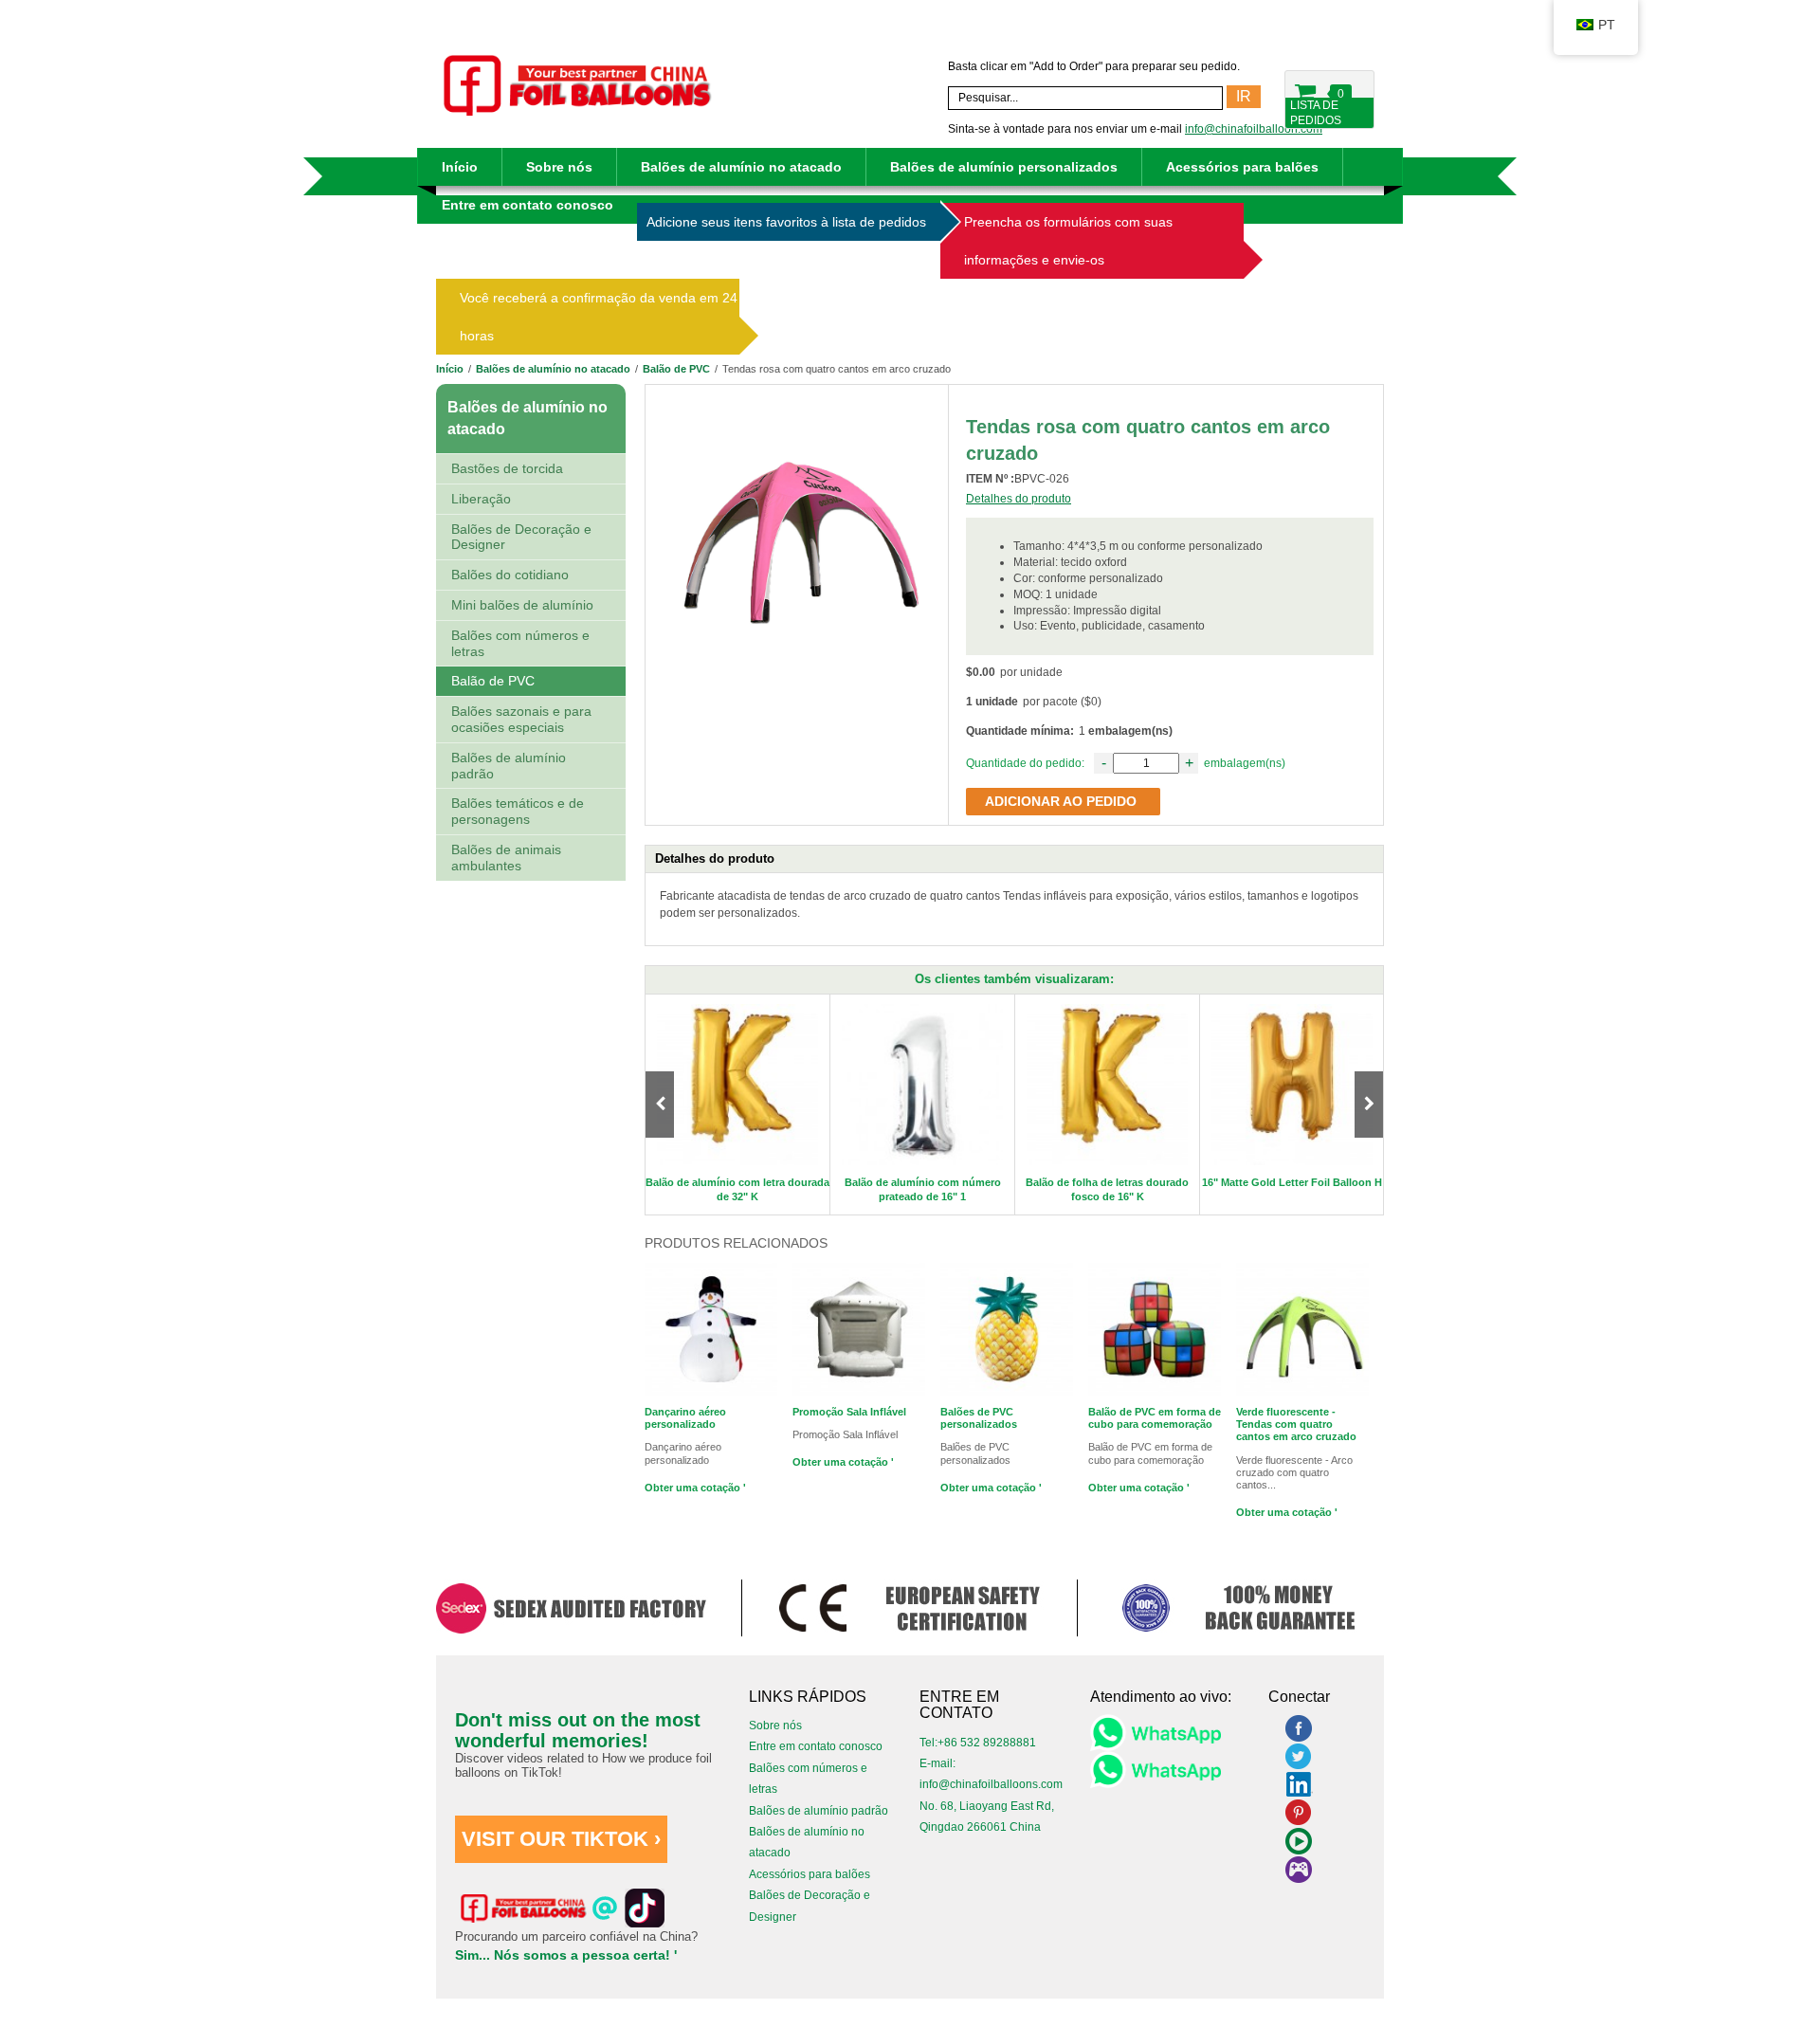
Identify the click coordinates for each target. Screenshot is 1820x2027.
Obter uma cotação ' (695, 1488)
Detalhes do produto (1019, 499)
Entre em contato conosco (528, 205)
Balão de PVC (676, 369)
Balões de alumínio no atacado (741, 167)
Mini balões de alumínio (522, 605)
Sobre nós (559, 167)
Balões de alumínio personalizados (1004, 167)
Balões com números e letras (520, 643)
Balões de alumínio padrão (509, 766)
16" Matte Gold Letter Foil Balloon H (1292, 1182)
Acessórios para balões (1242, 167)
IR (1244, 96)
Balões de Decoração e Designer (521, 537)
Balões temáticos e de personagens (518, 811)
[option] (738, 1105)
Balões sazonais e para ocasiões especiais (521, 719)
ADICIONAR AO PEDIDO (1061, 801)
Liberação (481, 499)
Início (460, 167)
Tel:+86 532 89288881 (978, 1743)
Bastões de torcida (507, 468)
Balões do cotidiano (510, 575)
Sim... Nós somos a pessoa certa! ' (566, 1955)
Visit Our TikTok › (561, 1839)
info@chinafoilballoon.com (1254, 129)
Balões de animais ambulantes (506, 858)
